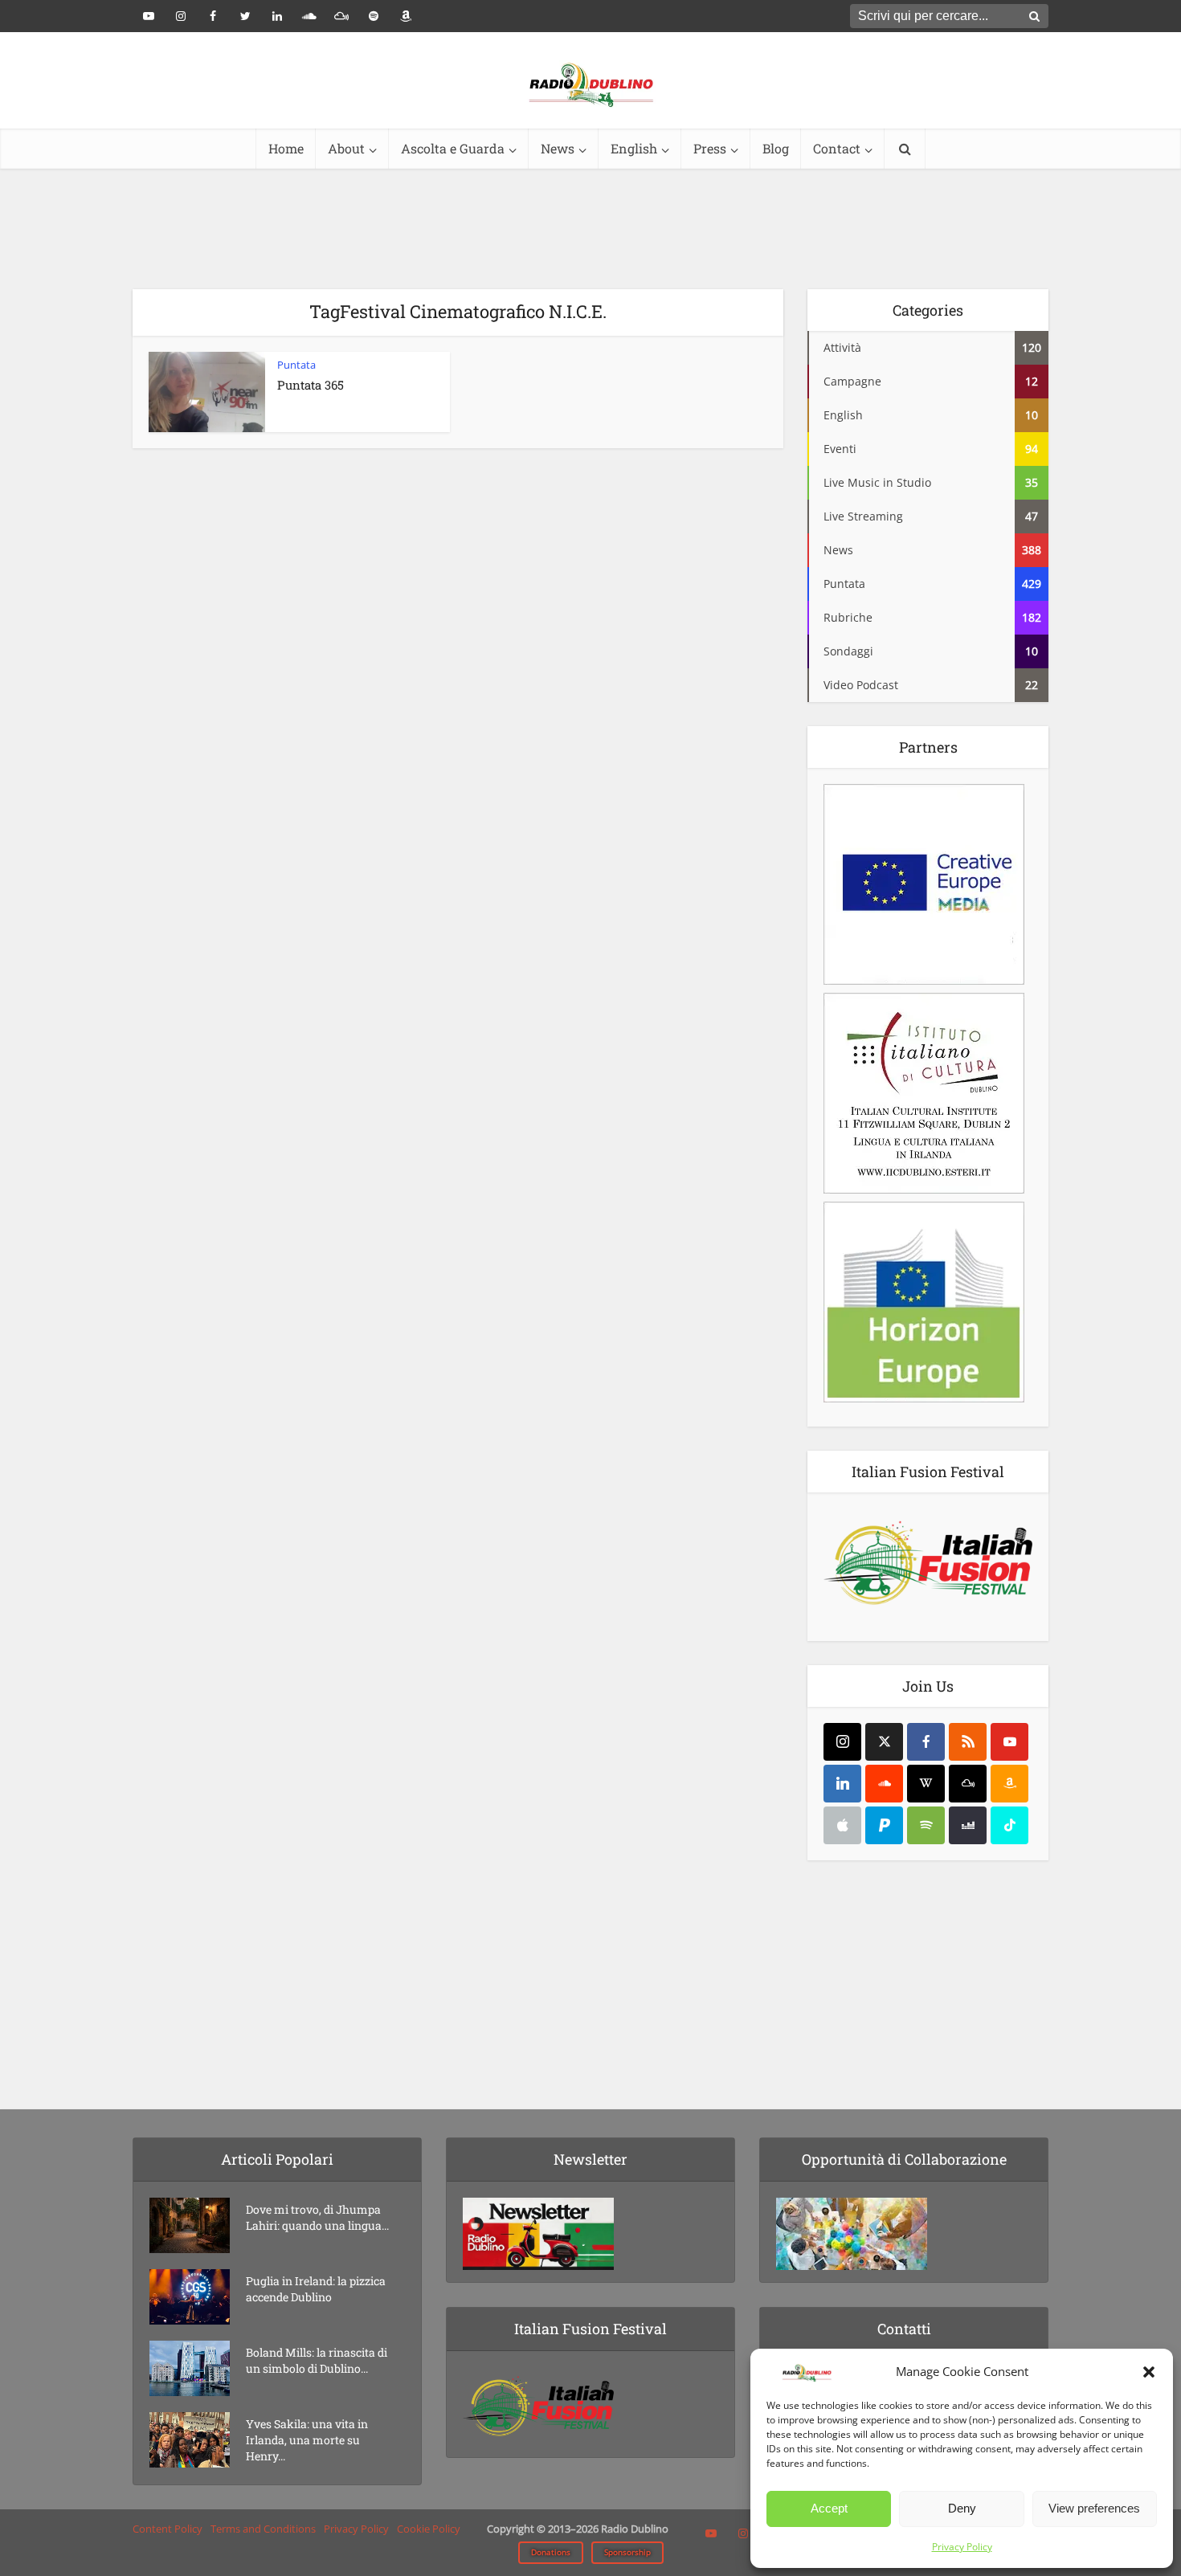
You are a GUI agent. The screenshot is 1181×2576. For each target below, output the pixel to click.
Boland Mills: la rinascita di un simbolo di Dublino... (317, 2360)
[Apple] (842, 1825)
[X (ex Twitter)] (884, 1742)
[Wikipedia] (926, 1784)
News (558, 148)
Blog (776, 148)
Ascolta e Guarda (453, 148)
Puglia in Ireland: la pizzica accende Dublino (316, 2289)
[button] (1149, 2372)
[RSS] (968, 1742)
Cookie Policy (429, 2529)
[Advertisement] (590, 229)
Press (710, 148)
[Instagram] (842, 1742)
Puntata (296, 365)
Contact (837, 148)
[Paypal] (884, 1825)
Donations (551, 2552)
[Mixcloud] (968, 1784)
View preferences (1094, 2508)
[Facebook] (926, 1742)
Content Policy (168, 2529)
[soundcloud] (884, 1784)
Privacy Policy (962, 2547)
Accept (829, 2508)
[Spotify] (926, 1825)
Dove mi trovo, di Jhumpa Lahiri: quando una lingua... (317, 2217)
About (346, 148)
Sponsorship (627, 2552)
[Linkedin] (842, 1784)
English (634, 148)
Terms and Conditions (263, 2529)
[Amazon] (1009, 1784)
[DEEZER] (968, 1825)
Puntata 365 (311, 385)
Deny (962, 2508)
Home (286, 148)
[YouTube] (1009, 1742)
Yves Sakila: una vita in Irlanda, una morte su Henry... (307, 2440)
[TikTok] (1009, 1825)
